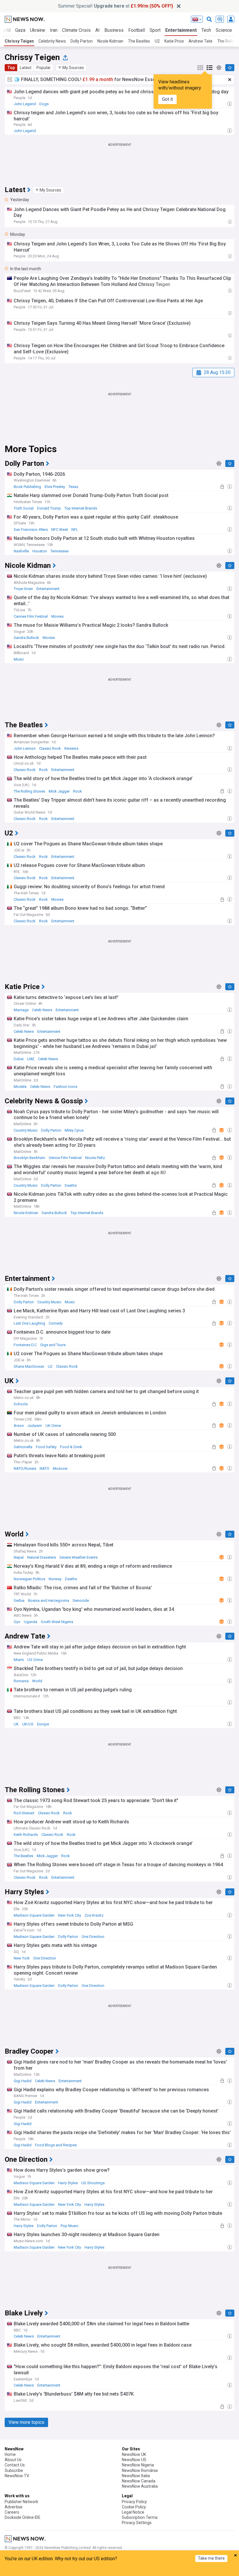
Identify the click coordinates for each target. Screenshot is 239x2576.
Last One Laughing (29, 1323)
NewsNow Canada (139, 2481)
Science (224, 30)
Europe (43, 1724)
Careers (12, 2512)
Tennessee (59, 551)
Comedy (56, 1323)
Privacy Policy (134, 2502)
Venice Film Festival (65, 1158)
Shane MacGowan (29, 1366)
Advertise (14, 2507)
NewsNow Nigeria (138, 2465)
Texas (73, 487)
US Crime (35, 1660)
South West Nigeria (57, 1622)
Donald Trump (49, 508)
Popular (44, 68)
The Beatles (139, 41)
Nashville (21, 551)
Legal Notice (133, 2512)
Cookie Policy (134, 2507)
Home (10, 2454)
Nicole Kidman (110, 41)
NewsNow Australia (140, 2486)
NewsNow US (134, 2460)
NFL (75, 530)
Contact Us (15, 2465)
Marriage (21, 1010)
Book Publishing (27, 487)
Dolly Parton (82, 41)
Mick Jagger (59, 791)
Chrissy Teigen (19, 41)
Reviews (71, 748)
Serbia (19, 1600)
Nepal (19, 1557)
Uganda (31, 1622)
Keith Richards (26, 1835)
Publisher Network (21, 2502)
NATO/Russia (25, 1468)
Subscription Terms (140, 2517)
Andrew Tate (201, 41)
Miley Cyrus (74, 1130)
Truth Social (24, 508)
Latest (26, 68)
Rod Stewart (24, 1813)
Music (19, 659)
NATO (44, 1468)
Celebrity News (52, 41)
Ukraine (38, 30)
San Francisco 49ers (31, 530)
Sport (155, 30)
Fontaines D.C (25, 1345)
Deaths (71, 1185)
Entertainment (181, 30)
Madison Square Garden (34, 1915)
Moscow (60, 1468)
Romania (21, 1681)
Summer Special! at (116, 6)
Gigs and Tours (53, 1345)
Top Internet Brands (81, 508)
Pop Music (70, 2226)
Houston (40, 551)
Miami (19, 1660)
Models (20, 1087)
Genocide (81, 1600)
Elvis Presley (55, 487)
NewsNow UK (134, 2454)
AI (97, 30)
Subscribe (14, 2470)
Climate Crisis (76, 30)
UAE (31, 1059)
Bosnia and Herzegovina (49, 1600)
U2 (157, 41)
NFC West (60, 530)
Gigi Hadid (23, 2081)
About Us (13, 2460)
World (37, 1681)
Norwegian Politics (29, 1579)
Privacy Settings (137, 2523)
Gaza (20, 30)
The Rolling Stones (29, 791)
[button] (71, 68)
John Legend (25, 104)
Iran (54, 30)
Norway (55, 1579)
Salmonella (23, 1447)
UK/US (28, 1724)
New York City (70, 1915)
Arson (19, 1426)
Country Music (26, 1130)
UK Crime (53, 1426)
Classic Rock (50, 748)
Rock (43, 770)
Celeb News (42, 1010)
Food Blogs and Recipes (56, 2145)
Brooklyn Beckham (29, 1158)
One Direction (93, 1937)
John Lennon (25, 748)
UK (16, 1724)
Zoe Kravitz (94, 1915)
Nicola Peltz (95, 1158)
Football (137, 30)
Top (11, 68)
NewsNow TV (17, 2476)
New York (22, 1958)
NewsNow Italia (136, 2476)
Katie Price (174, 41)
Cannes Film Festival (31, 616)
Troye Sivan (23, 589)
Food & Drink (71, 1447)
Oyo (17, 1622)
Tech (206, 30)
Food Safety (46, 1447)
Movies (57, 616)
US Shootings (93, 2183)
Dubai (19, 1059)
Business (114, 30)
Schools (21, 1404)
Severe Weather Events (79, 1557)
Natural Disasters (42, 1557)
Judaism (35, 1426)
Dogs (44, 104)
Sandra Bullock (26, 638)
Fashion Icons (65, 1087)
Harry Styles (68, 2183)
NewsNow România (140, 2470)
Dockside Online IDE (23, 2517)
